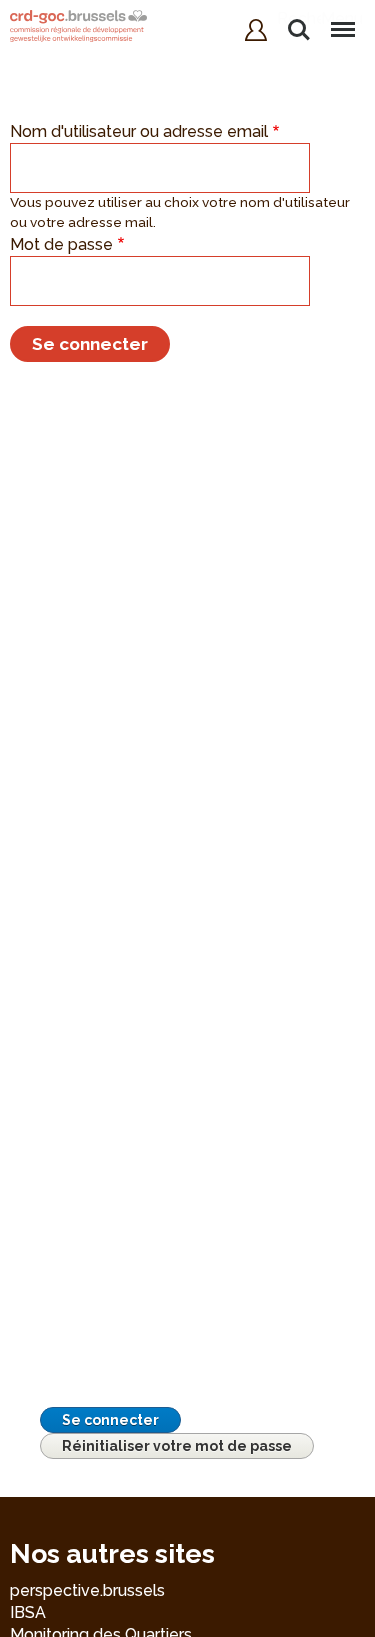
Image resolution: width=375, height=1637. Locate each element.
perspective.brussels (87, 1590)
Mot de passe (61, 244)
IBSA (28, 1612)
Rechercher (299, 18)
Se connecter (110, 1420)
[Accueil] (78, 28)
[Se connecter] (256, 30)
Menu (342, 18)
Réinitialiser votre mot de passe (177, 1446)
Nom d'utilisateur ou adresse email (139, 131)
